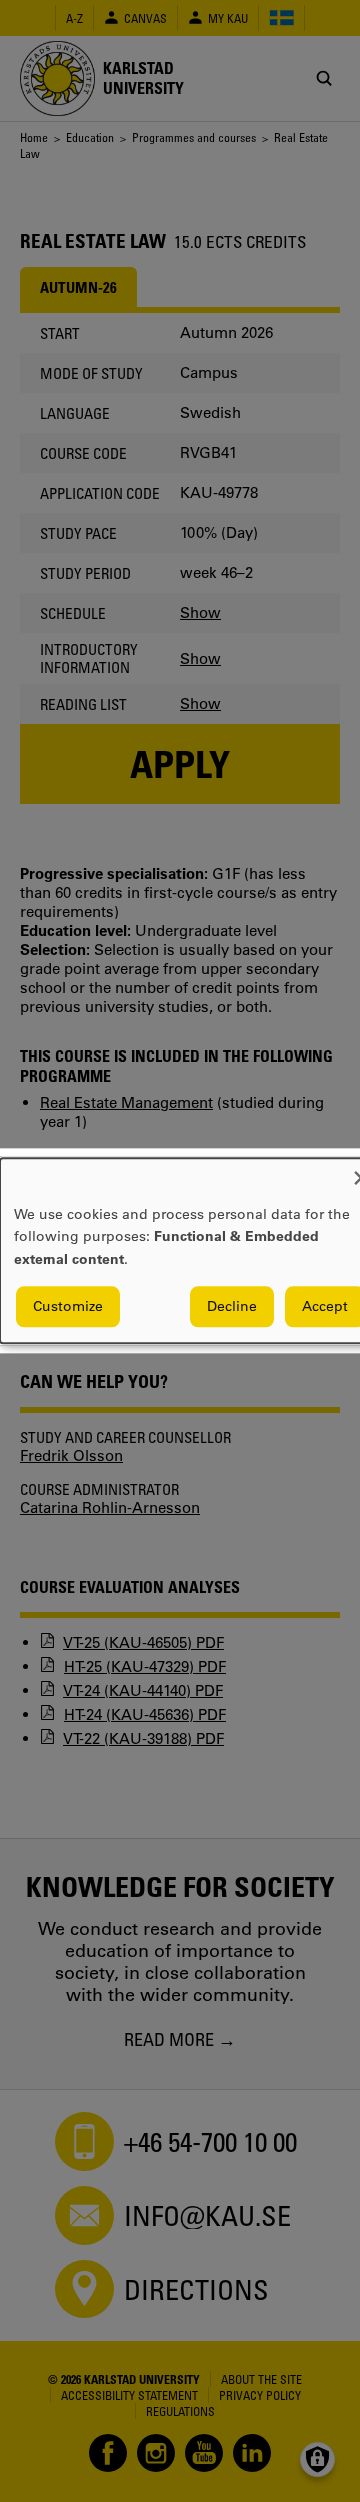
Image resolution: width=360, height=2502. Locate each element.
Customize (68, 1307)
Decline (232, 1307)
